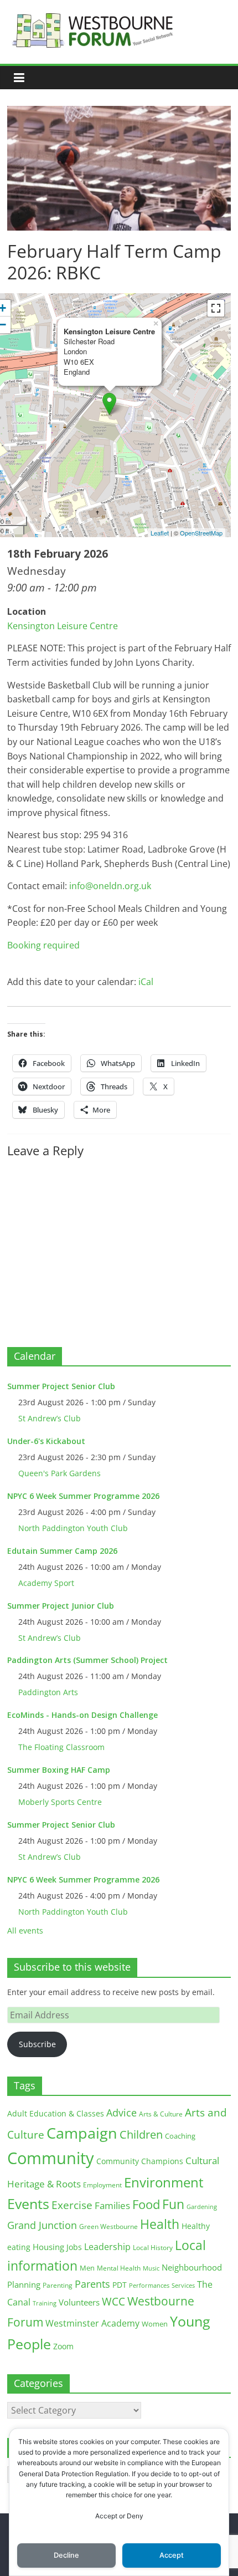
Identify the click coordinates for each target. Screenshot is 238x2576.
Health (160, 2224)
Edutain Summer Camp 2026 (62, 1551)
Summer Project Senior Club (61, 1386)
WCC (113, 2302)
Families (112, 2205)
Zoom (63, 2347)
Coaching (180, 2136)
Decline (66, 2555)
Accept (172, 2555)
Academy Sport (46, 1583)
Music (151, 2268)
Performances (149, 2286)
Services (183, 2286)
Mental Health (119, 2268)
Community (51, 2158)
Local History (153, 2248)
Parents (92, 2284)
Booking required (43, 945)
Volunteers (79, 2302)
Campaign (82, 2133)
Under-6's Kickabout (46, 1441)
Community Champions (140, 2161)
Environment (164, 2182)
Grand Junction (42, 2225)
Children (141, 2134)
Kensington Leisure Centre (63, 626)
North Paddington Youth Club (73, 1528)
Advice (121, 2113)
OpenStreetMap (201, 533)
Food (146, 2204)
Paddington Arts (48, 1692)
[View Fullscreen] (216, 308)
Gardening (202, 2207)
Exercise (72, 2205)
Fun (173, 2204)
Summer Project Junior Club (61, 1606)
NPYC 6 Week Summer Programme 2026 (83, 1496)
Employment (102, 2185)
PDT (120, 2285)
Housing (48, 2247)
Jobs (74, 2247)
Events (28, 2204)
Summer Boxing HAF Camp (59, 1770)
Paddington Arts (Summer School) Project (87, 1660)
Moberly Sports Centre (60, 1802)
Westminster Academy (92, 2323)
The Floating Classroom (61, 1747)
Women (155, 2324)
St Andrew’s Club (50, 1418)
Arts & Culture (161, 2114)
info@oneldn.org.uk (109, 886)
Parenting (58, 2285)
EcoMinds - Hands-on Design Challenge (82, 1715)
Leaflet (160, 533)
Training (45, 2303)
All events (25, 1930)
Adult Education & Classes (56, 2113)
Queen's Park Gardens (59, 1473)
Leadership (107, 2247)
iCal (146, 982)
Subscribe (37, 2044)
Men (87, 2268)
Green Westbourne (108, 2226)
